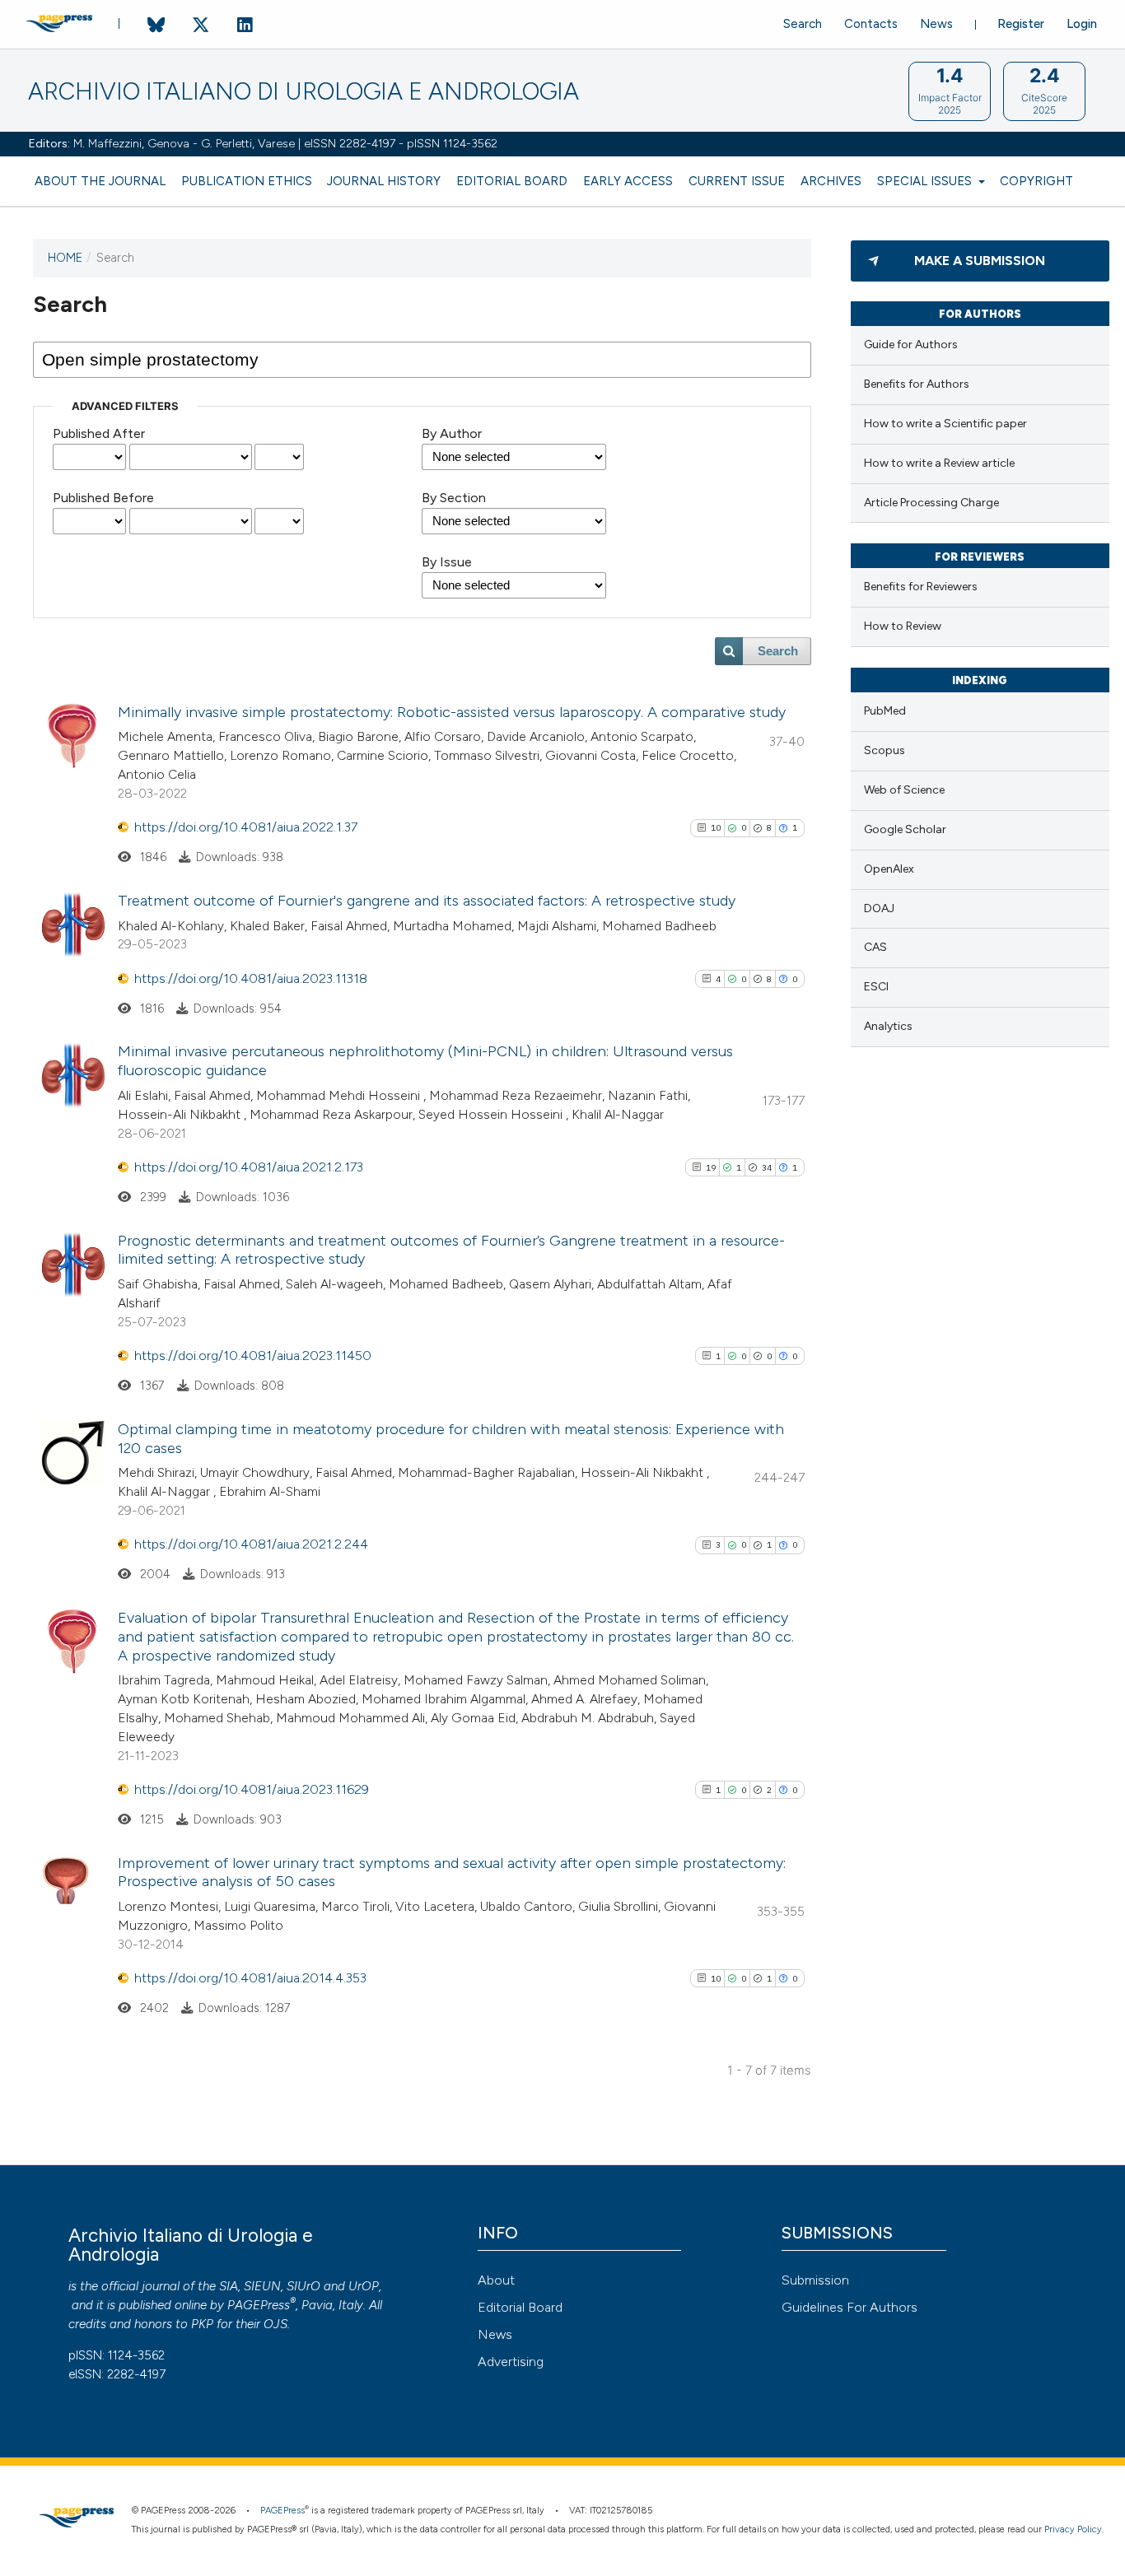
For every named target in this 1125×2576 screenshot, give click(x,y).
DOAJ (879, 908)
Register (1021, 24)
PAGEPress (259, 2305)
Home (65, 258)
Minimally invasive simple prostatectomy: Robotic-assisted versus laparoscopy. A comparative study (452, 712)
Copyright (1036, 181)
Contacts (871, 24)
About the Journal (100, 181)
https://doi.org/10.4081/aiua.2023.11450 (253, 1356)
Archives (831, 181)
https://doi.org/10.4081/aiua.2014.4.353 (250, 1978)
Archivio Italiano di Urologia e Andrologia (303, 92)
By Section (454, 498)
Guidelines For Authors (850, 2307)
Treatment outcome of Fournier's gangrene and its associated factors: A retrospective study (427, 901)
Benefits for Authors (917, 384)
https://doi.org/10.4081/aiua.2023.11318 (251, 978)
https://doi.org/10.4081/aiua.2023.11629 (252, 1789)
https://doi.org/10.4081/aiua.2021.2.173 (249, 1167)
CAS (875, 947)
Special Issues (926, 181)
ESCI (876, 987)
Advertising (511, 2362)
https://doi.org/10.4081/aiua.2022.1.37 (246, 827)
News (936, 24)
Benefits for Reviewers (921, 587)
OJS (275, 2324)
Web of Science (904, 790)
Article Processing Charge (931, 503)
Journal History (384, 181)
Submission (815, 2280)
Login (1082, 24)
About (496, 2280)
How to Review (903, 626)
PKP (202, 2324)
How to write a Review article (939, 463)
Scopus (885, 750)
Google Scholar (905, 829)
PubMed (885, 711)
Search (803, 24)
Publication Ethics (247, 181)
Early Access (628, 181)
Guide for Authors (911, 345)
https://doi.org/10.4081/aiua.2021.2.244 (251, 1544)
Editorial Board (512, 181)
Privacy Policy (1073, 2529)
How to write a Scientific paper (945, 424)
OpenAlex (889, 869)
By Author (452, 433)
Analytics (888, 1026)
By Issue (447, 562)
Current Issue (737, 181)
